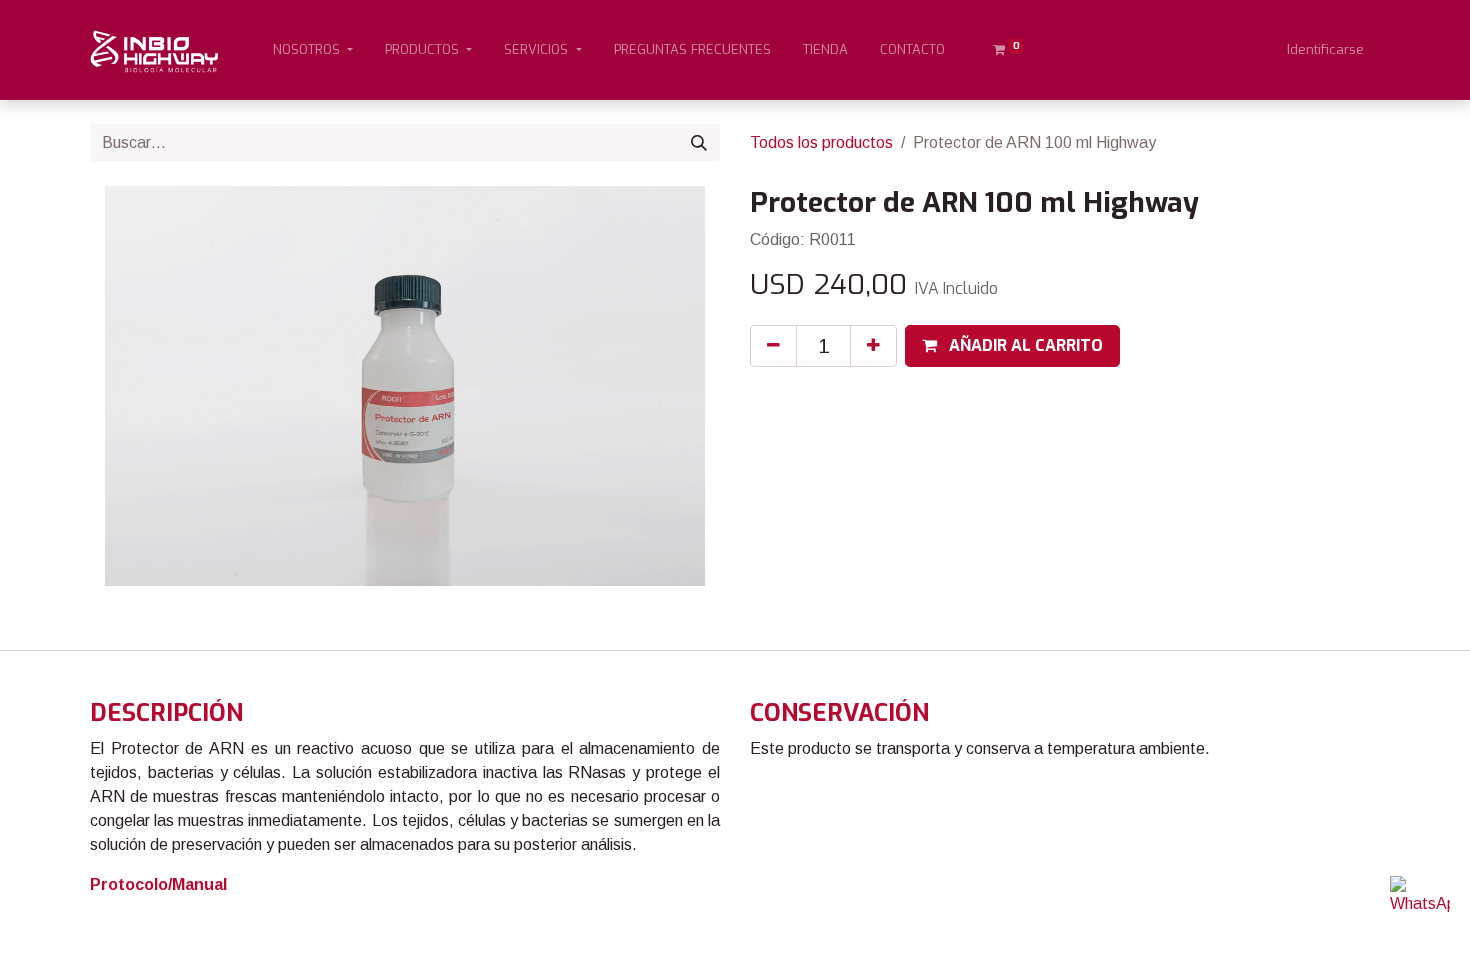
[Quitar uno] (773, 346)
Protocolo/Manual (158, 884)
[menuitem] (692, 50)
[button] (1012, 346)
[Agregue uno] (873, 346)
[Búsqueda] (699, 143)
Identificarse (1325, 49)
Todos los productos (821, 142)
